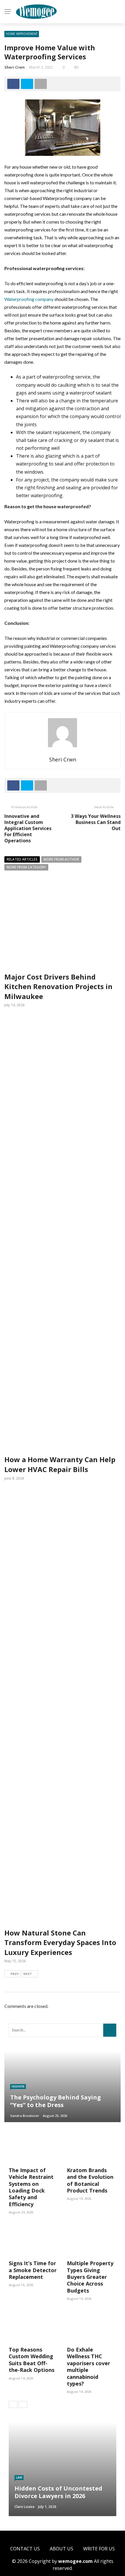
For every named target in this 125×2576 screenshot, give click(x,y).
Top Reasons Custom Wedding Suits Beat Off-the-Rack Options (32, 2360)
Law (19, 2477)
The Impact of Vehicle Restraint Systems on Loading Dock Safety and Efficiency (31, 2187)
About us (61, 2549)
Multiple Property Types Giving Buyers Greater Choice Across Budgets (90, 2277)
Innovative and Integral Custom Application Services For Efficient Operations (28, 828)
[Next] (23, 2404)
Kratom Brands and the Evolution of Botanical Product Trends (90, 2180)
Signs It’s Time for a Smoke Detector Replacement (33, 2270)
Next (28, 1974)
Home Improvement (22, 34)
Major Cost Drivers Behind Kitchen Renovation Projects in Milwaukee (58, 986)
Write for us (99, 2549)
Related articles (22, 859)
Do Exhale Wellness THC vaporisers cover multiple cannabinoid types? (89, 2367)
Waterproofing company (29, 299)
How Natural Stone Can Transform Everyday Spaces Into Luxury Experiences (60, 1942)
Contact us (25, 2549)
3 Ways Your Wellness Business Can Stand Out (96, 822)
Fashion (18, 2086)
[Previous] (13, 2404)
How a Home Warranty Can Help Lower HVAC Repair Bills (60, 1464)
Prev (15, 1974)
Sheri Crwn (15, 67)
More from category (26, 867)
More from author (61, 859)
